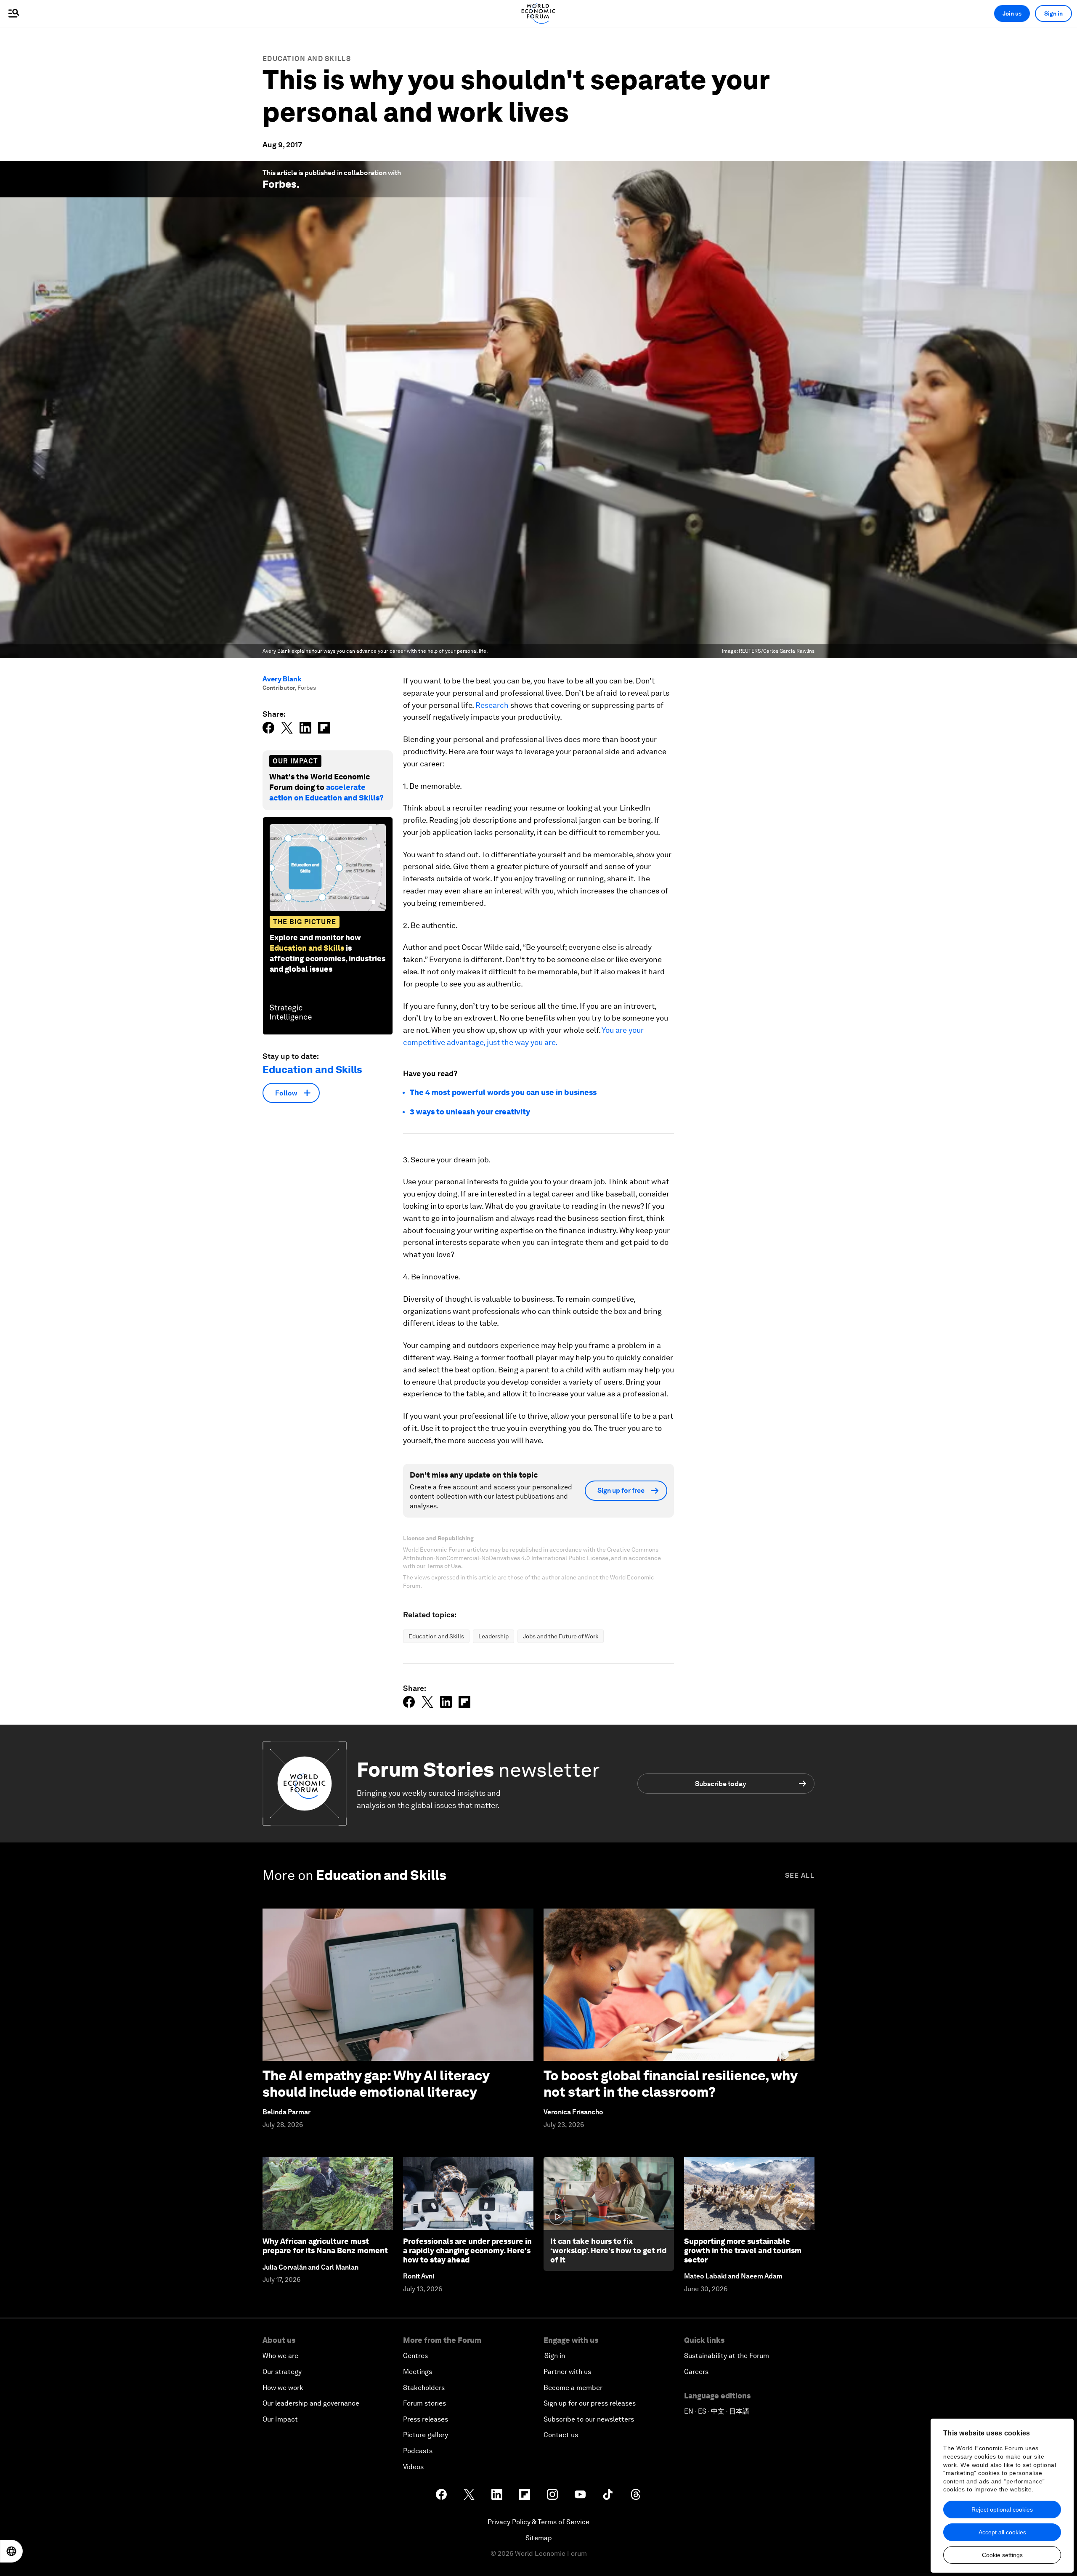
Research (492, 705)
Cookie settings (1002, 2555)
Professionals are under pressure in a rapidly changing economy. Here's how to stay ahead (467, 2250)
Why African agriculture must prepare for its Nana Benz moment (325, 2246)
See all (800, 1876)
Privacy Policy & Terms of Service (538, 2522)
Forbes (280, 184)
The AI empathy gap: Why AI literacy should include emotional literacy (376, 2083)
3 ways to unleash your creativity (470, 1112)
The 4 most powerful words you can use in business (503, 1092)
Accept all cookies (1002, 2532)
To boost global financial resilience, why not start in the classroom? (670, 2083)
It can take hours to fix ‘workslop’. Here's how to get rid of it (608, 2250)
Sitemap (539, 2538)
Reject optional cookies (1002, 2510)
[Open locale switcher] (11, 2551)
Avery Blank (282, 679)
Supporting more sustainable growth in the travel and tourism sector (743, 2250)
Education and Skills (307, 59)
